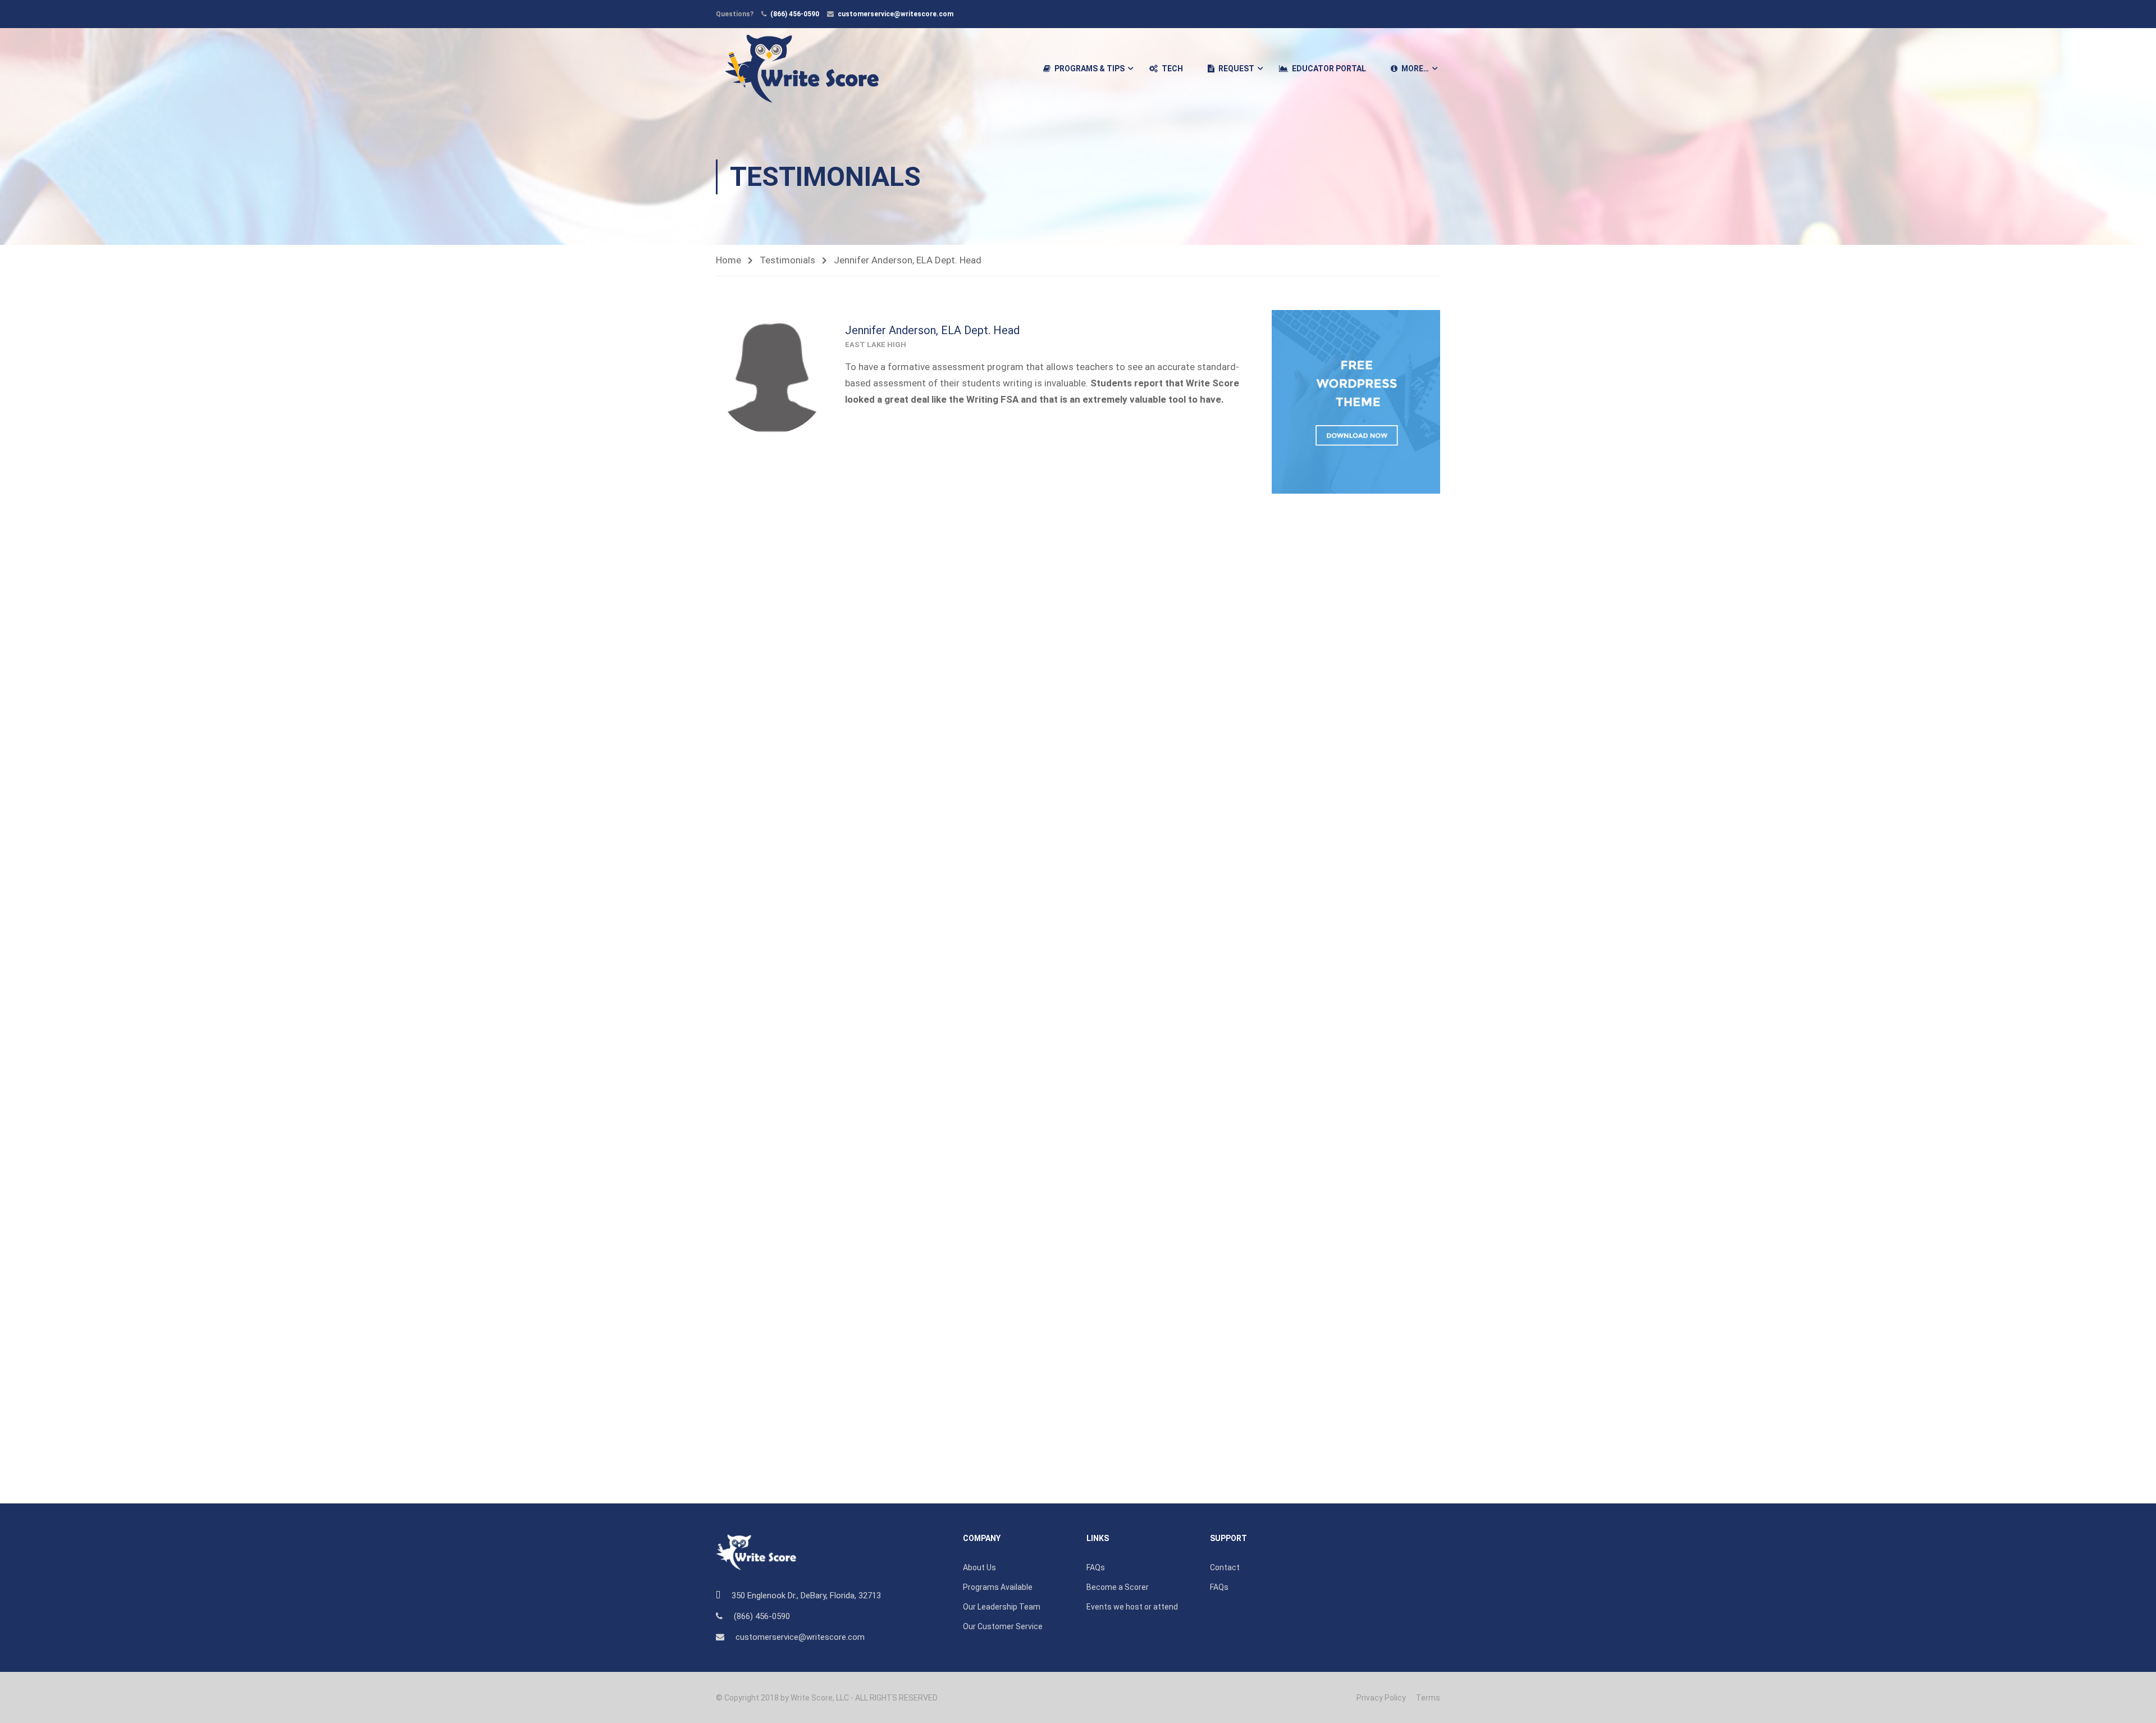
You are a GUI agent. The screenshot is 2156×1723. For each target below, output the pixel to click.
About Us (979, 1567)
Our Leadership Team (1002, 1607)
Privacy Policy (1381, 1698)
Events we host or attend (1132, 1607)
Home (728, 260)
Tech (1172, 69)
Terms (1428, 1698)
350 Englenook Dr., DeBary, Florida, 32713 (806, 1596)
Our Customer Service (1003, 1626)
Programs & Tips (1090, 69)
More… (1415, 69)
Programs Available (998, 1587)
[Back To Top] (2134, 1703)
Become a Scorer (1118, 1587)
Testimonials (787, 260)
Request (1236, 69)
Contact (1225, 1567)
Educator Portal (1329, 69)
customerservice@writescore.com (896, 14)
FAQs (1096, 1567)
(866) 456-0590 (795, 14)
